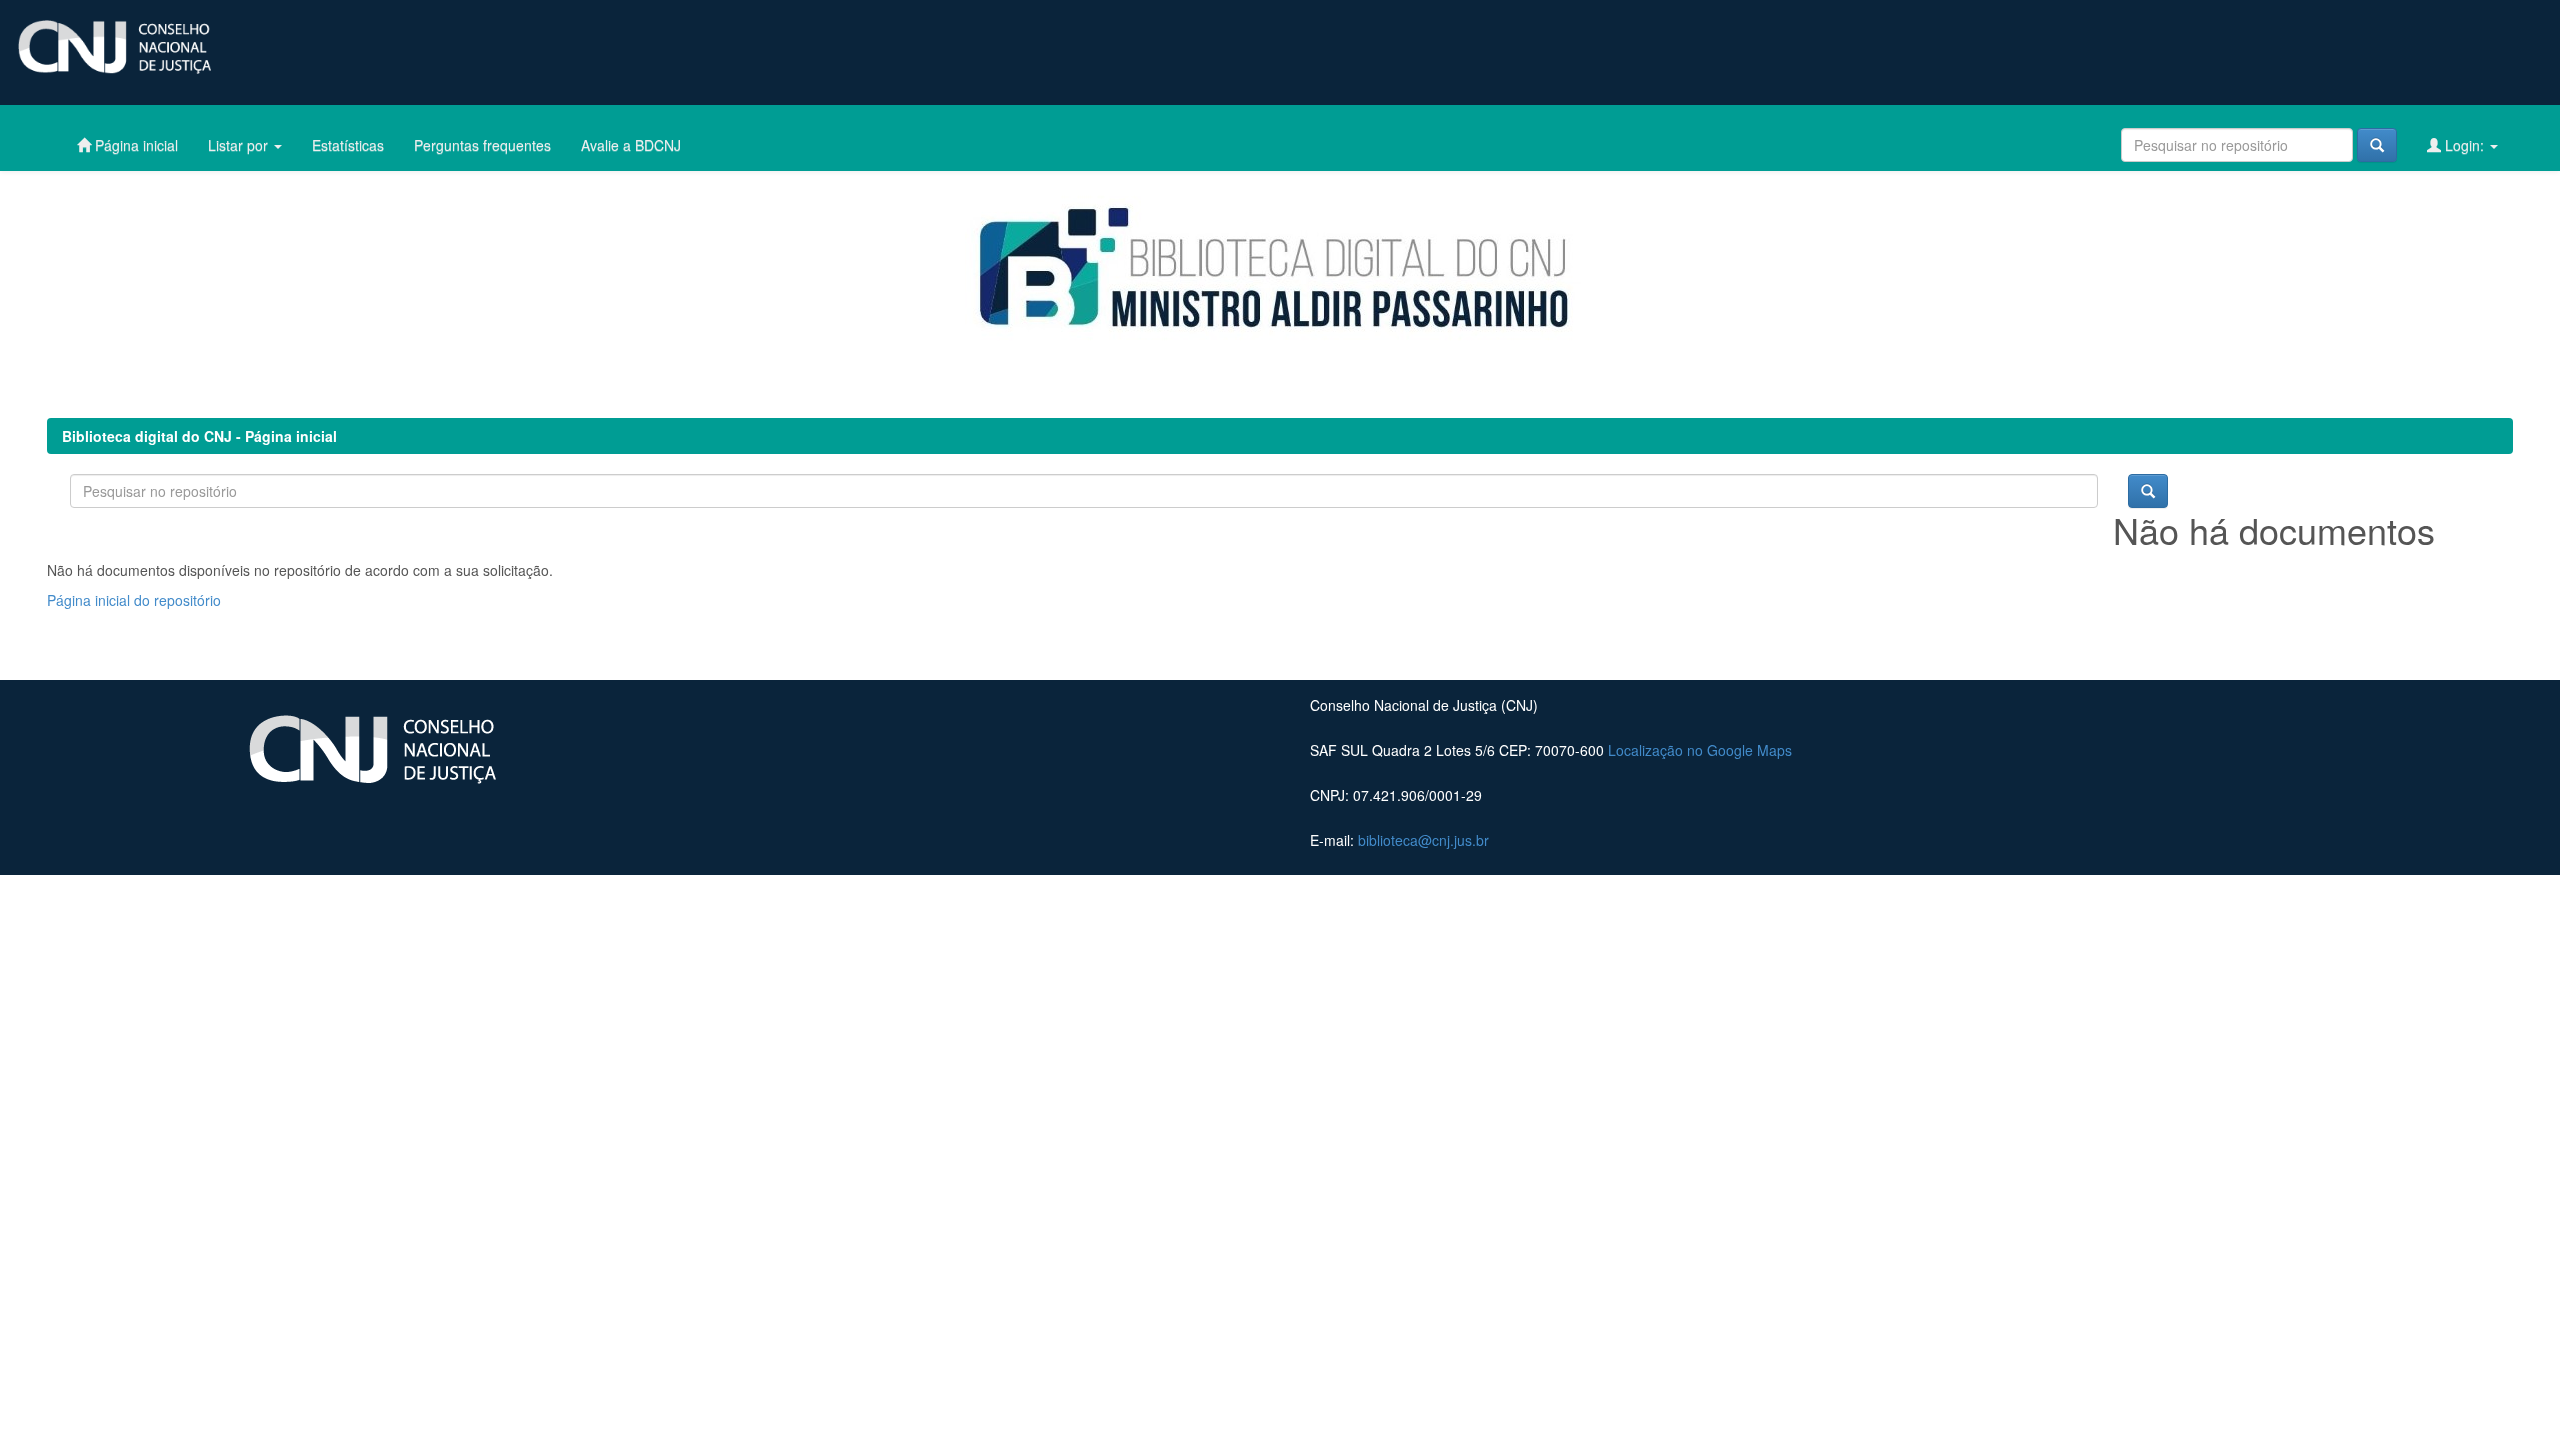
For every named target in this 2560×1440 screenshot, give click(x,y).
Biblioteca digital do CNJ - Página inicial (199, 436)
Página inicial (134, 145)
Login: (2464, 145)
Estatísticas (348, 145)
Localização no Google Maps (1700, 750)
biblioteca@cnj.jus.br (1423, 840)
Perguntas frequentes (482, 145)
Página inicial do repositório (134, 600)
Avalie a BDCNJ (631, 145)
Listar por (240, 145)
